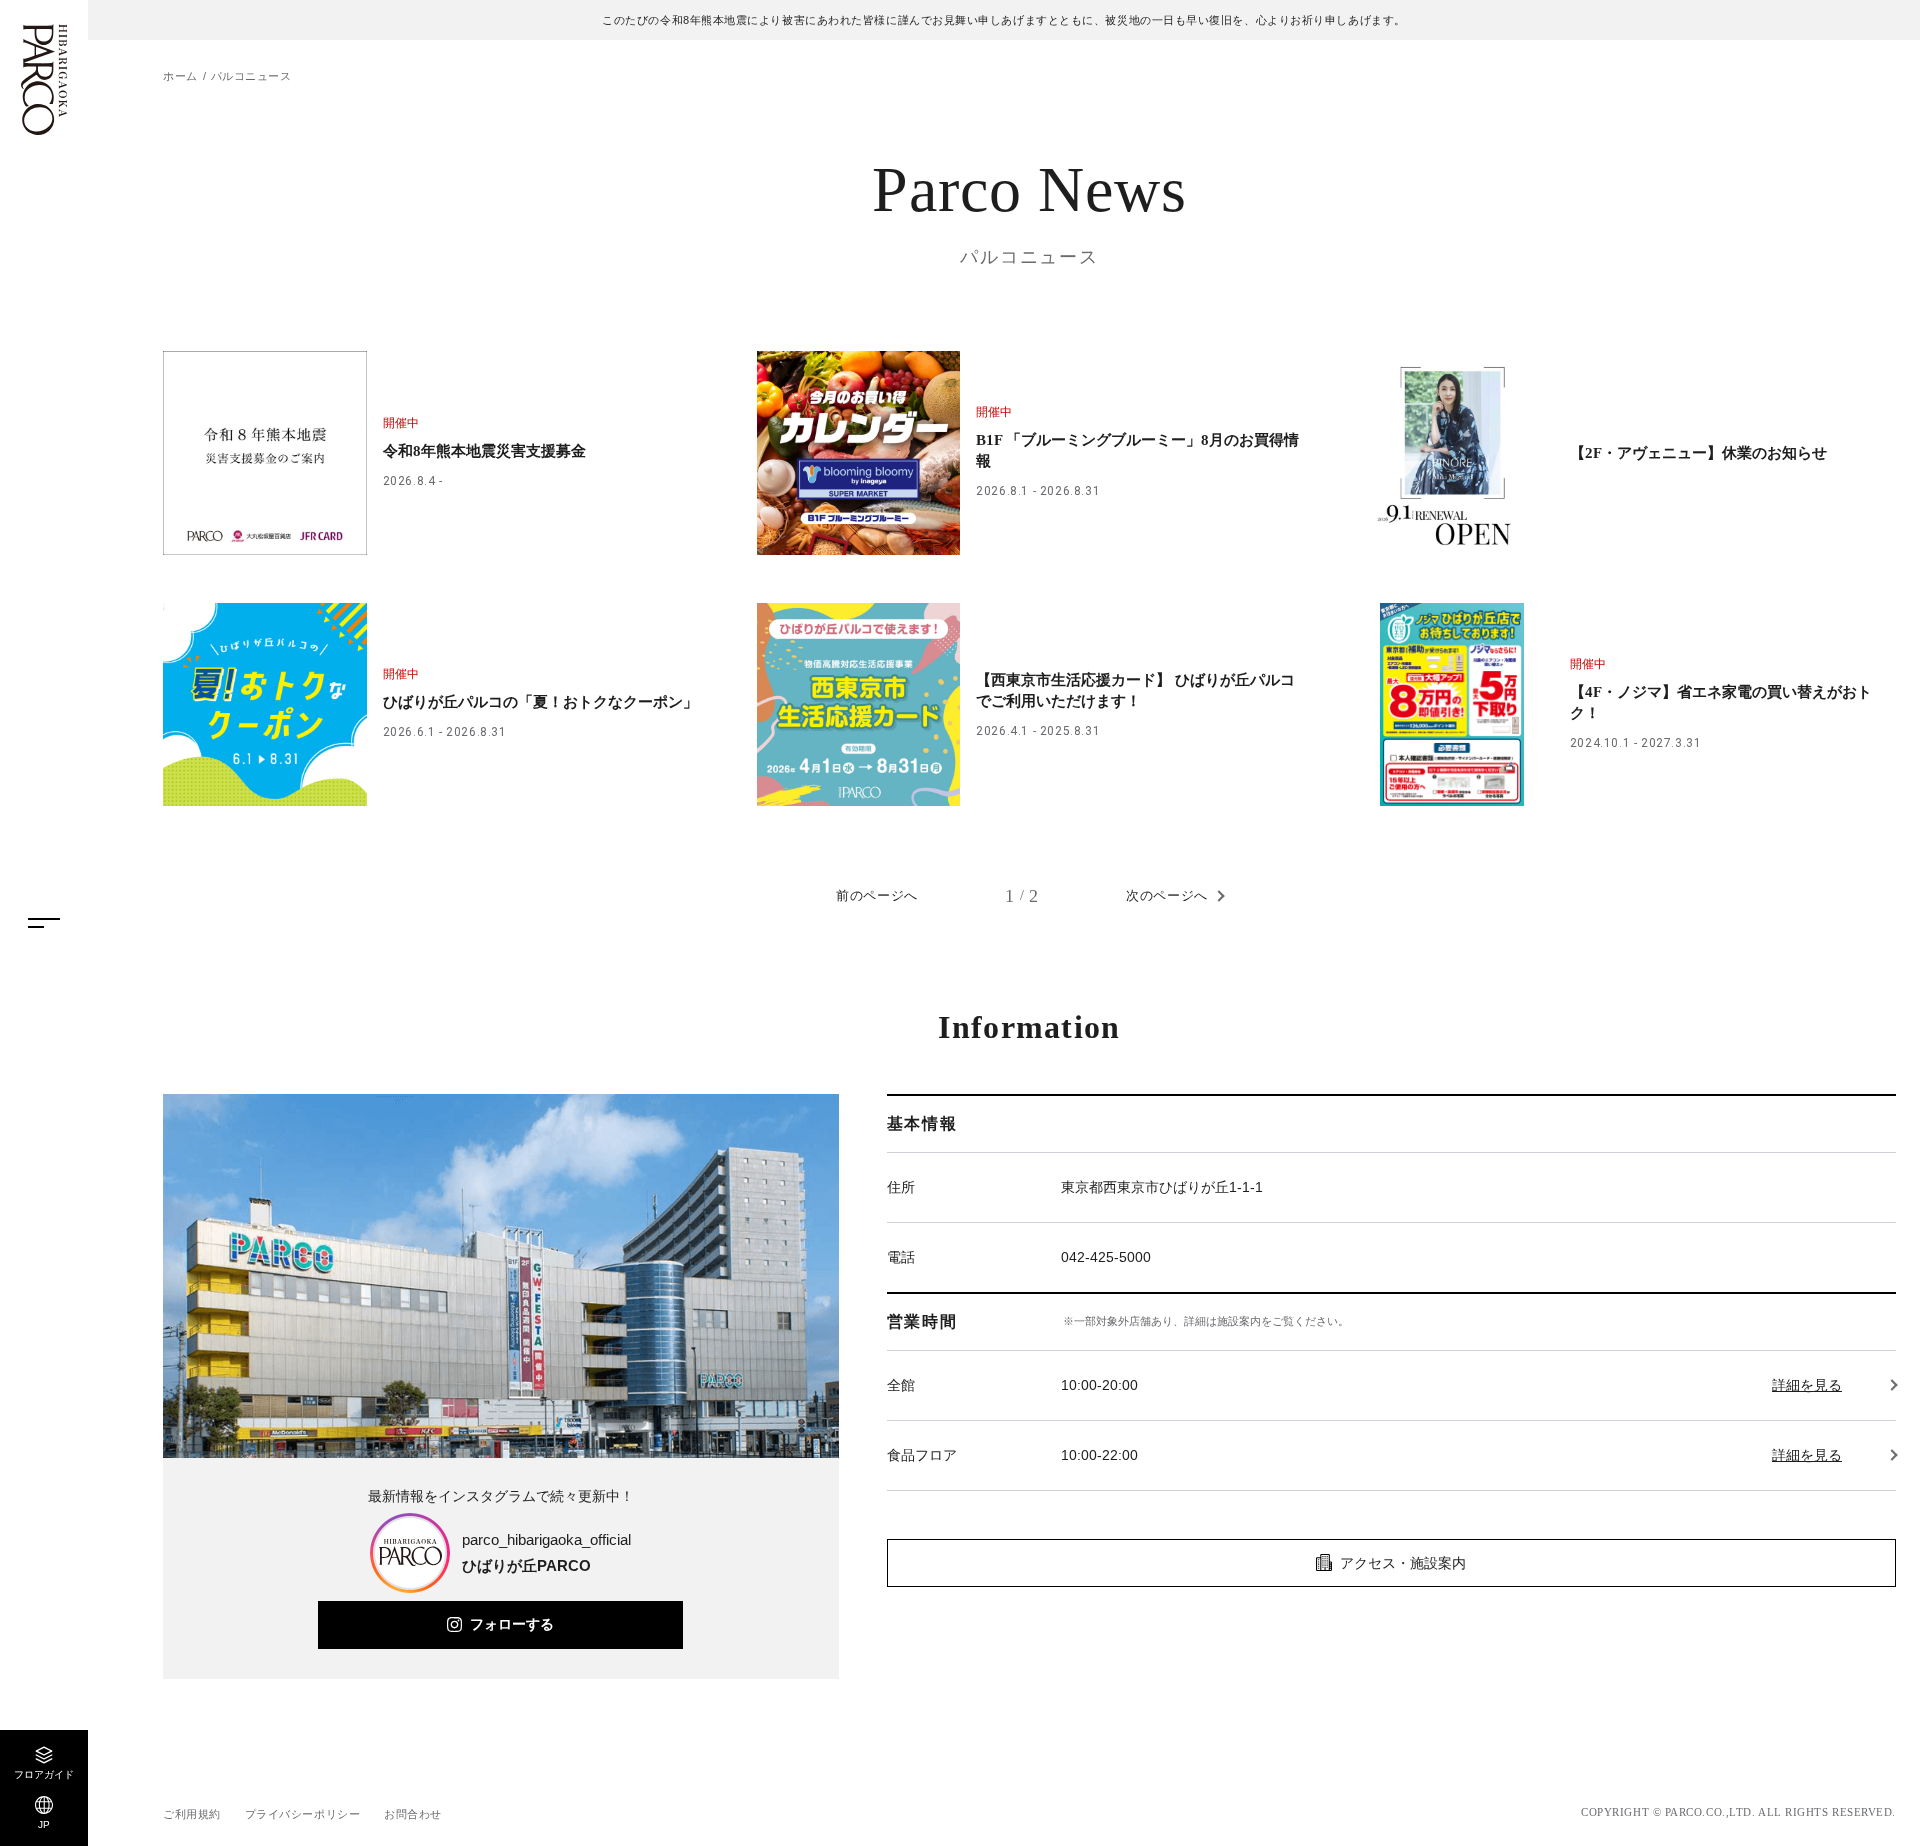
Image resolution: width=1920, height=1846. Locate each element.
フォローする (512, 1624)
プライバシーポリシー (303, 1814)
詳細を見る (1807, 1385)
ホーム (180, 76)
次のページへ (1167, 895)
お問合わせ (413, 1814)
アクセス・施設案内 (1403, 1563)
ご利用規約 (192, 1814)
